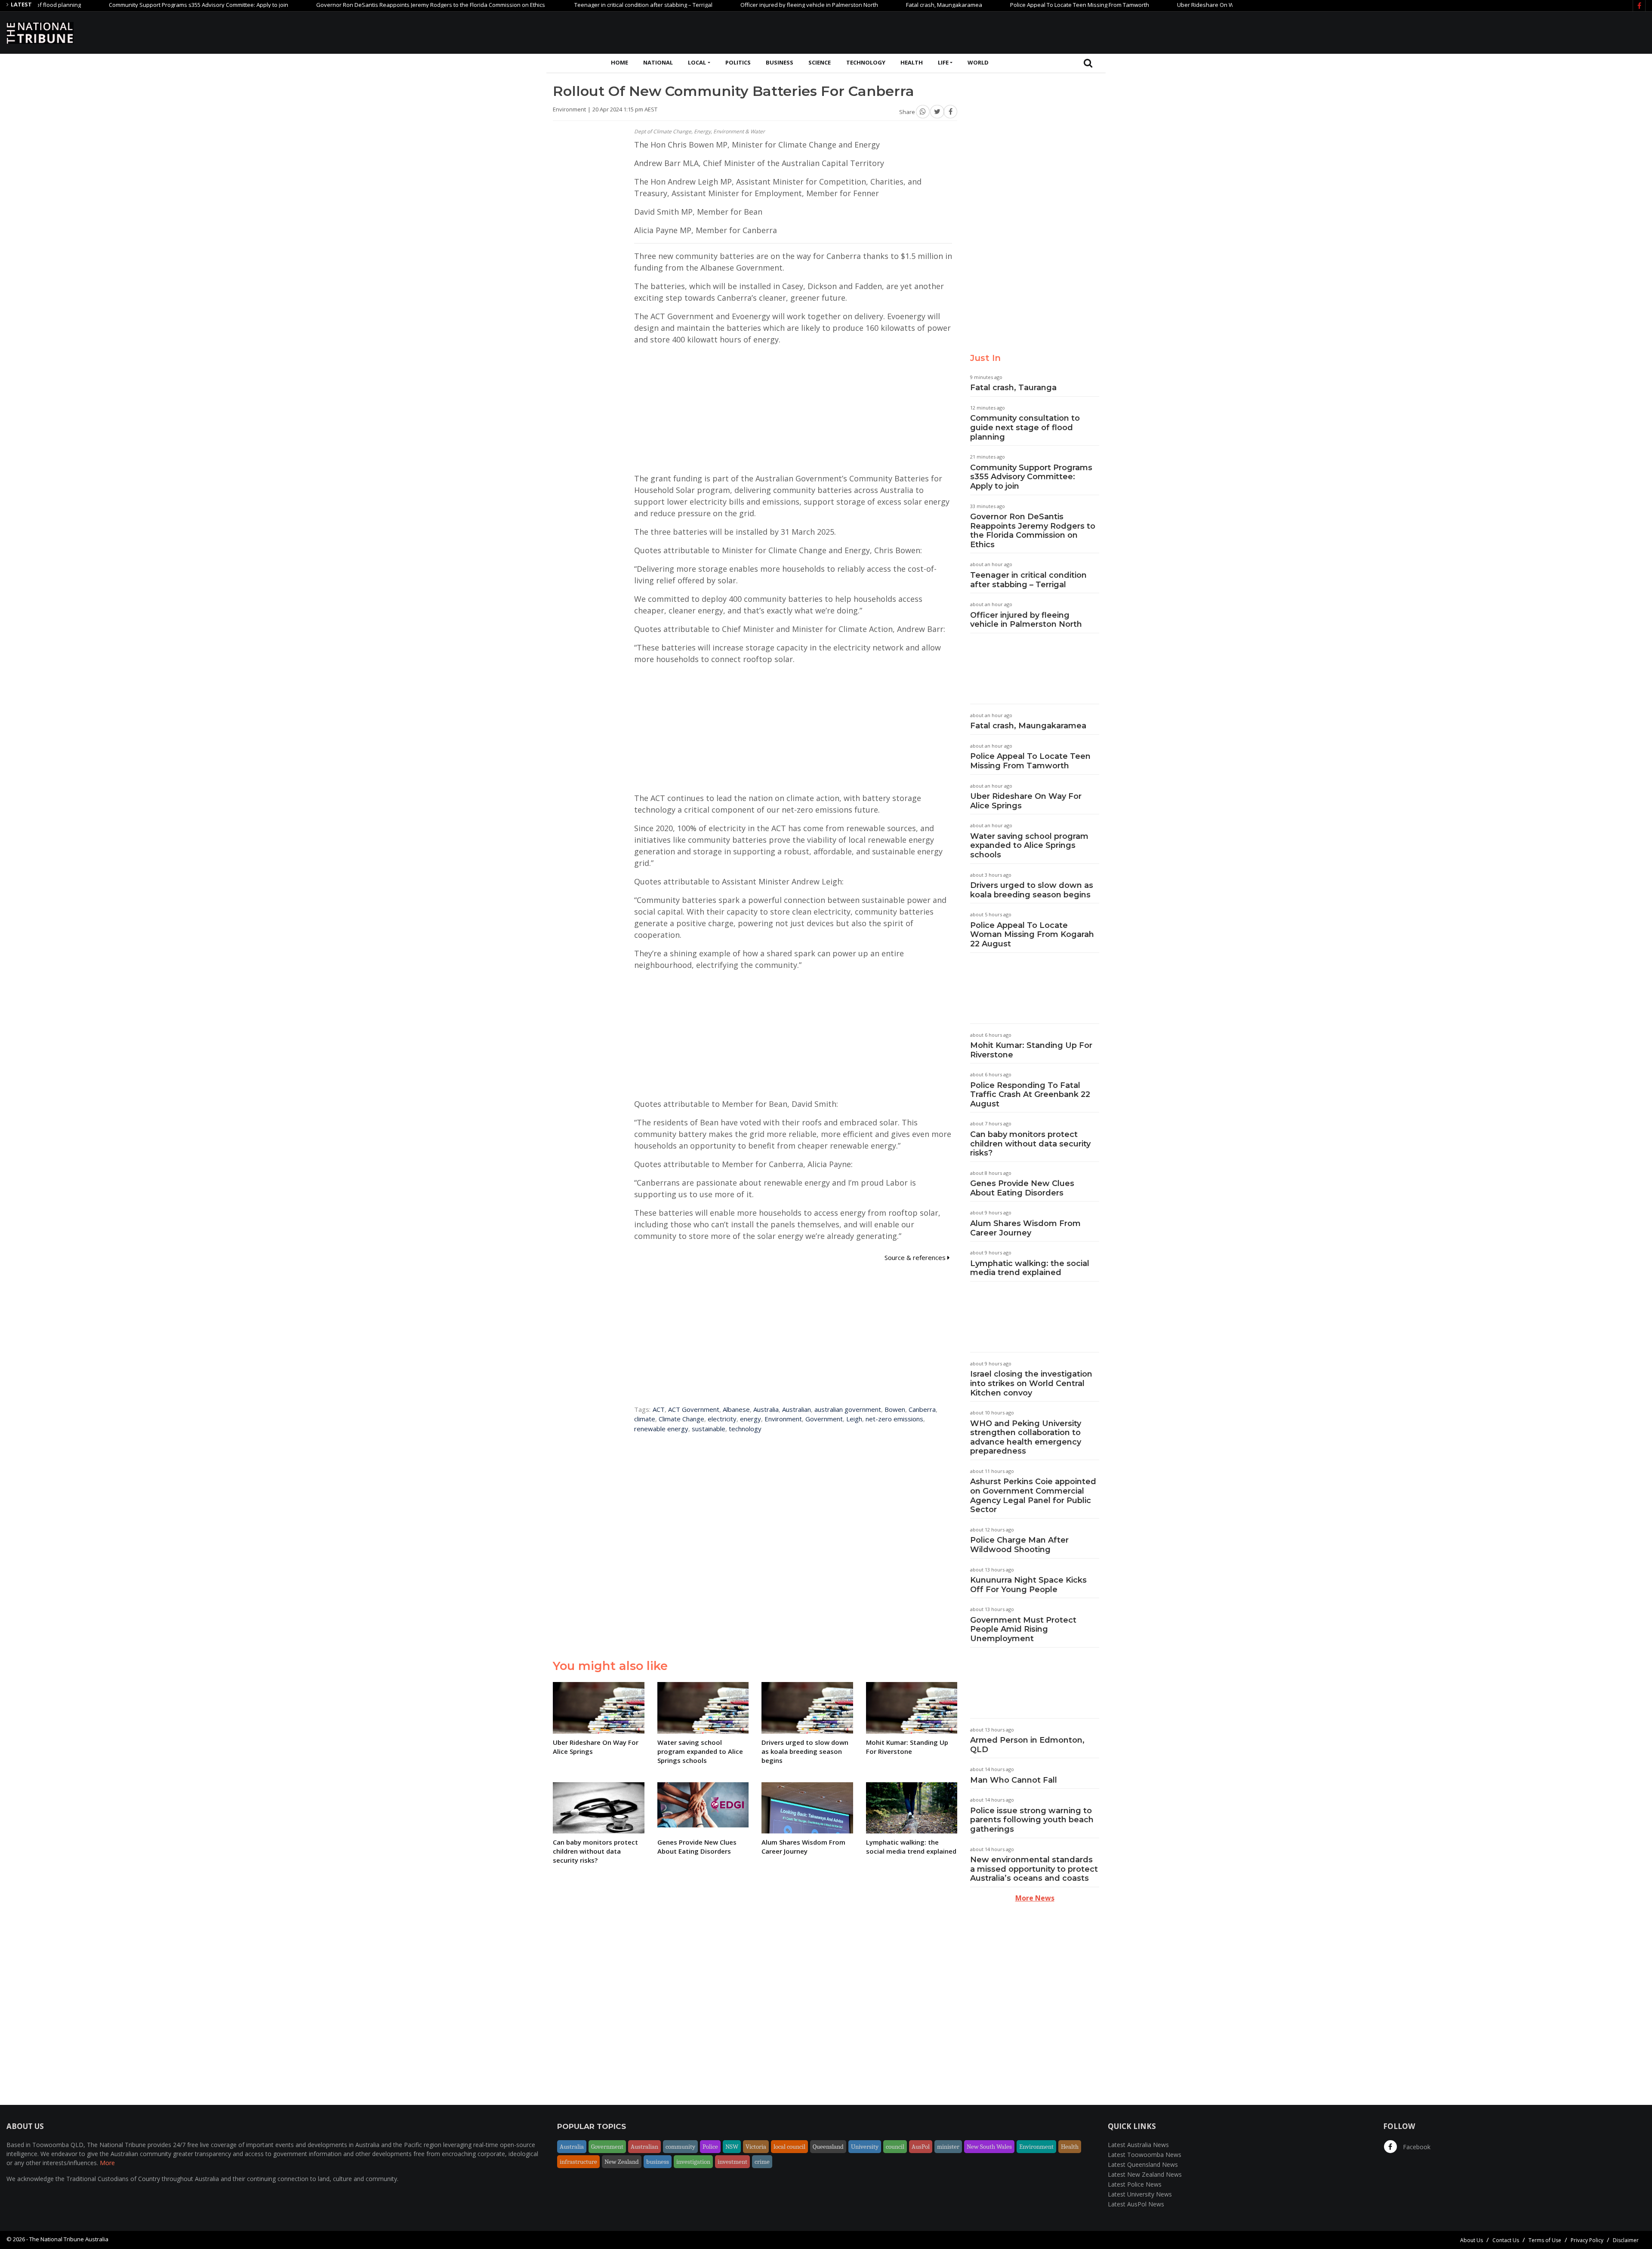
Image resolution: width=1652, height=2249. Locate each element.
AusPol (921, 2147)
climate (645, 1419)
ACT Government (694, 1409)
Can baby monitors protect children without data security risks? (1030, 1144)
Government (824, 1419)
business (658, 2162)
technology (745, 1429)
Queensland (828, 2147)
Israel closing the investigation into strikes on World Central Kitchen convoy (1031, 1383)
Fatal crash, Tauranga (1013, 388)
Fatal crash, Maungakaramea (857, 5)
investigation (693, 2162)
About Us (1472, 2240)
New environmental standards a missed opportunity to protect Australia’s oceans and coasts (1034, 1869)
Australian (797, 1409)
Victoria (756, 2147)
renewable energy (661, 1429)
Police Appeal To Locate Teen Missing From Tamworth (993, 5)
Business (780, 62)
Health (912, 62)
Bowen (895, 1409)
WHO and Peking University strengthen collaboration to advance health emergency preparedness (1026, 1437)
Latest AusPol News (1136, 2204)
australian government (848, 1409)
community (680, 2147)
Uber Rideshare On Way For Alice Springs (1144, 5)
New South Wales (989, 2147)
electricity (722, 1419)
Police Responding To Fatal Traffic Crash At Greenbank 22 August (1030, 1095)
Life (943, 62)
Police (710, 2147)
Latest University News (1140, 2194)
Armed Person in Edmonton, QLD (1027, 1745)
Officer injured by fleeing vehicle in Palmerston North (722, 5)
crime (762, 2162)
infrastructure (578, 2162)
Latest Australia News (1138, 2145)
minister (948, 2147)
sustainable (709, 1429)
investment (732, 2162)
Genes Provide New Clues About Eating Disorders (1022, 1188)
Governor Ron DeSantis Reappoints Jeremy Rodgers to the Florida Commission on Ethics (344, 5)
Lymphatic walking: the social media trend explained (1030, 1268)
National (658, 62)
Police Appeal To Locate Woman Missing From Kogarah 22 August (1032, 935)
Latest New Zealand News (1145, 2174)
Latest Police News (1135, 2184)
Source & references (916, 1257)
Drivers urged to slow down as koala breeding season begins (1032, 890)
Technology (866, 62)
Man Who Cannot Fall (1014, 1780)
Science (820, 62)
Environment (783, 1419)
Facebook (1416, 2147)
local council (789, 2147)
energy (750, 1419)
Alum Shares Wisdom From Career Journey (1025, 1228)
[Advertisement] (1489, 31)
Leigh (854, 1419)
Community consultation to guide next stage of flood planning (1025, 427)
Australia (766, 1409)
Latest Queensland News (1143, 2164)
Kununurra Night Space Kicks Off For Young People (1028, 1585)
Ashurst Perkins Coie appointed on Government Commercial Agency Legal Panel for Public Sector (1033, 1496)
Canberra (922, 1409)
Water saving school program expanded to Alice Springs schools (1029, 846)
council (895, 2147)
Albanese (736, 1409)
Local (697, 62)
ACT (659, 1409)
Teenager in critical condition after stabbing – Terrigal (556, 5)
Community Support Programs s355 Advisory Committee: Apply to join (112, 5)
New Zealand (622, 2162)
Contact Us (1506, 2240)
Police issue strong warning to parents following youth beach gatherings (1032, 1820)
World (978, 62)
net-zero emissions (894, 1419)
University (865, 2147)
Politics (738, 62)
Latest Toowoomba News (1145, 2155)
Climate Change (681, 1419)
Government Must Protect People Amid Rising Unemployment (1023, 1629)
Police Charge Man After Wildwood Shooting (1019, 1545)
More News (1035, 1898)
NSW (732, 2147)
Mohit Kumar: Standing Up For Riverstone (1031, 1050)
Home (619, 62)
